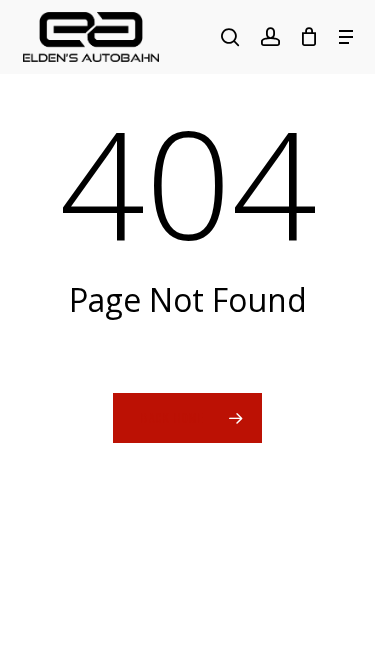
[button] (346, 37)
